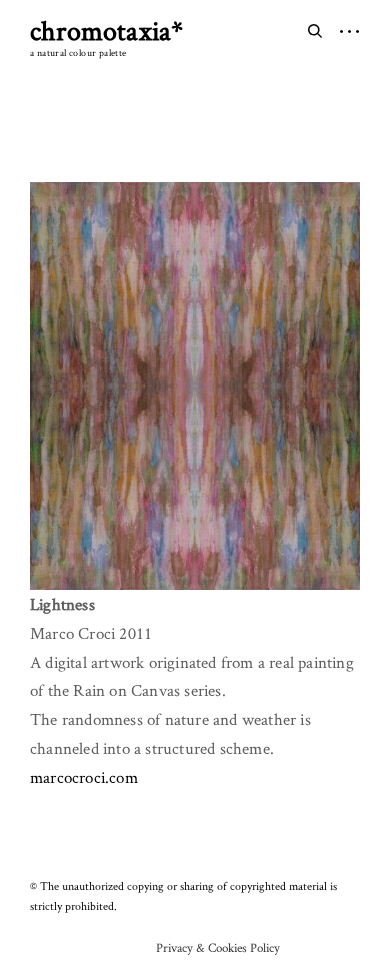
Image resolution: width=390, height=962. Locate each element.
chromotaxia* (106, 30)
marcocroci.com (84, 777)
